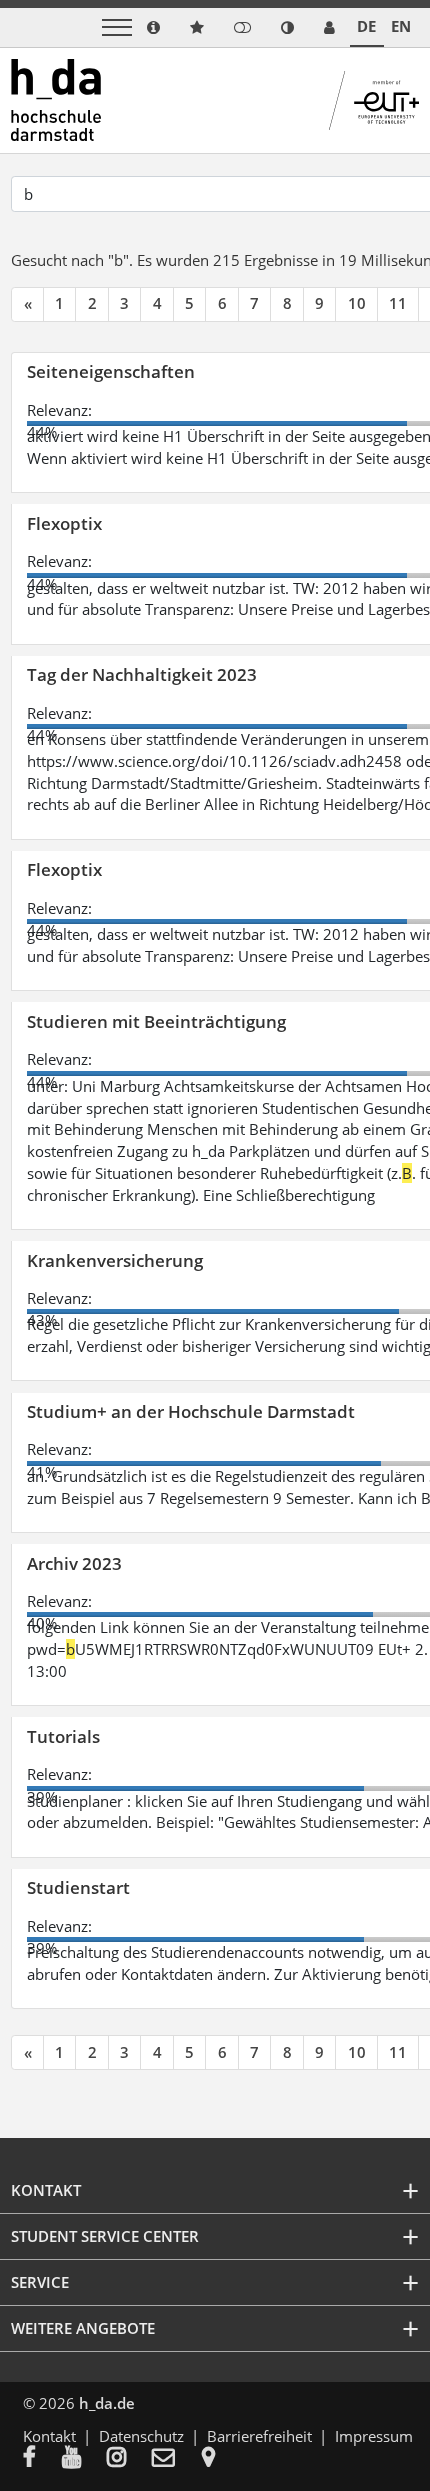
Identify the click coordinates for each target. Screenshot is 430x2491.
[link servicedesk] (329, 27)
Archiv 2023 (74, 1563)
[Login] (242, 27)
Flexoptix (64, 523)
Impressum (374, 2436)
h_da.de (107, 2403)
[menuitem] (42, 2459)
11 (398, 303)
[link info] (153, 27)
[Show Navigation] (117, 27)
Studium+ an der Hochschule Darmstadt (191, 1411)
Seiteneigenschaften (111, 371)
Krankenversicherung (115, 1260)
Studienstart (78, 1887)
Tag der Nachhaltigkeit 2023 (142, 674)
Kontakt (49, 2436)
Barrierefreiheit (259, 2436)
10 (357, 303)
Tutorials (63, 1736)
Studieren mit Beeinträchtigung (156, 1021)
